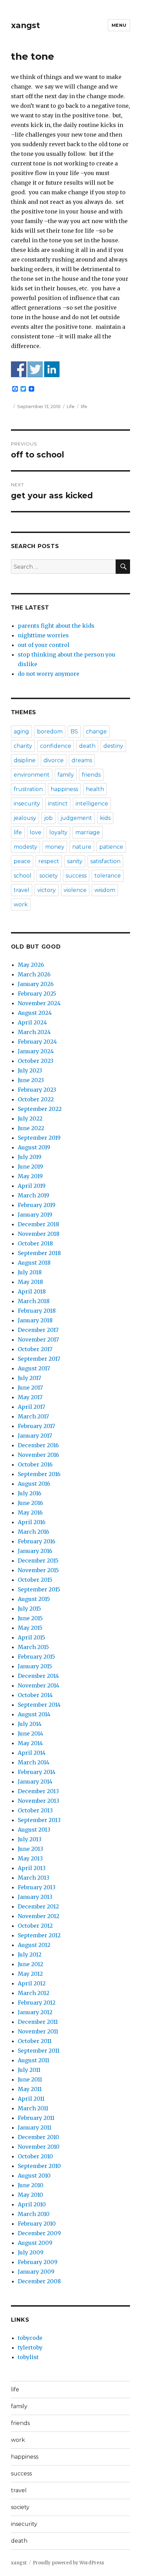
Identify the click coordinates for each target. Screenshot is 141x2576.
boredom (50, 732)
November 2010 (39, 2147)
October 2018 (35, 1243)
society (49, 876)
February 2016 (37, 1541)
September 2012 (39, 1935)
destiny (113, 746)
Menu (119, 25)
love (36, 832)
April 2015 (31, 1637)
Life (71, 406)
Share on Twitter (35, 369)
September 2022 (40, 1109)
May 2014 (30, 1743)
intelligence (92, 804)
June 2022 (31, 1128)
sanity (75, 861)
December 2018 (39, 1224)
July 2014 (30, 1724)
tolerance (108, 876)
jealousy (25, 818)
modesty (25, 847)
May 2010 (30, 2195)
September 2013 (39, 1820)
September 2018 (39, 1253)
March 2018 (34, 1301)
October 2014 (35, 1695)
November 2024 (39, 1003)
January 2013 (35, 1897)
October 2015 (35, 1580)
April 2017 (31, 1407)
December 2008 (39, 2281)
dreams (82, 760)
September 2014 (39, 1705)
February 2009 (38, 2262)
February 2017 (36, 1426)
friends (91, 775)
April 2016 (32, 1522)
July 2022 (30, 1118)
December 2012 (38, 1906)
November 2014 (39, 1685)
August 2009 (35, 2243)
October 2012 (35, 1926)
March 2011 (33, 2108)
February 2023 (37, 1090)
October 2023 (36, 1061)
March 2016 (34, 1532)
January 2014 (35, 1782)
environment (32, 775)
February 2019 (37, 1205)
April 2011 (31, 2099)
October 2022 (36, 1099)
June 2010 (31, 2185)
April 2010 (32, 2204)
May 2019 (30, 1176)
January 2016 (35, 1551)
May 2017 (30, 1397)
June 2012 (30, 1964)
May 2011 (30, 2089)
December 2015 (38, 1560)
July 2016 (30, 1493)
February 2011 (36, 2118)
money (55, 847)
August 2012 (34, 1945)
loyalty (58, 832)
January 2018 (35, 1320)
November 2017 (38, 1339)
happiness (64, 789)
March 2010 (34, 2214)
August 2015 (34, 1599)
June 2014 (30, 1733)
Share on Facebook (19, 369)
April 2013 (32, 1868)
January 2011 (35, 2127)
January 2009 (36, 2272)
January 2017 (35, 1436)
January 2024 (36, 1051)
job (48, 818)
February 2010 (37, 2224)
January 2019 (35, 1215)
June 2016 (30, 1503)
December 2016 (38, 1445)
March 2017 (33, 1416)
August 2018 (34, 1263)
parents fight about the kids (56, 626)
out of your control (44, 645)
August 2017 (34, 1368)
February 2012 (37, 2003)
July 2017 (29, 1378)
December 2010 (39, 2137)
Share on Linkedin (52, 369)
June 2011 (30, 2079)
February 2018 (37, 1311)
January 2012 (35, 2012)
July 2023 (30, 1070)
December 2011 (38, 2022)
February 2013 (37, 1887)
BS (74, 732)
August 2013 (34, 1830)
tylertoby (30, 2347)
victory (47, 890)
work (21, 904)
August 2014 (34, 1714)
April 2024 (32, 1022)
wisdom (105, 890)
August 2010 (34, 2175)
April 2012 (32, 1983)
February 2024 (37, 1042)
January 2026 (36, 984)
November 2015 (38, 1570)
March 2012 (34, 1993)
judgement (76, 818)
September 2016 (39, 1474)
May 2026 (31, 965)
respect (49, 861)
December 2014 (38, 1676)
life (84, 406)
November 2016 (39, 1455)
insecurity (27, 804)
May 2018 (30, 1282)
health (95, 789)
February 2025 (37, 994)
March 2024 (34, 1032)
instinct (58, 804)
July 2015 (29, 1609)
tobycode (30, 2338)
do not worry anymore (49, 674)
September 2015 (39, 1589)
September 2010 (39, 2166)
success (76, 876)
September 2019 (39, 1138)
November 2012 (39, 1916)
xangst (25, 25)
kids (105, 818)
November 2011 (38, 2031)
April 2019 (32, 1186)
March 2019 (34, 1195)
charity (23, 746)
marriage (88, 832)
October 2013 (35, 1810)
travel (22, 890)
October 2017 (35, 1349)
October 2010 (35, 2156)
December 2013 (38, 1791)
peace (22, 861)
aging (21, 732)
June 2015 (30, 1618)
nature (82, 847)
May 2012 (30, 1974)
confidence (56, 746)
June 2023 (31, 1080)
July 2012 (30, 1954)
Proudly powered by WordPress (68, 2563)
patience (111, 847)
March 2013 (34, 1878)
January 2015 (35, 1666)
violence (75, 890)
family (66, 775)
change (96, 732)
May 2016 (30, 1512)
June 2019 (30, 1167)
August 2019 (34, 1147)
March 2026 (34, 974)
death (87, 746)
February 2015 (36, 1657)
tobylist (28, 2357)
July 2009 (31, 2252)
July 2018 (30, 1272)
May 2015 (30, 1628)
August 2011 (34, 2060)
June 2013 (30, 1849)
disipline (25, 760)
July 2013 (30, 1839)
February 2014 (37, 1772)
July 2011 (29, 2070)
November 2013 (39, 1801)
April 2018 (32, 1291)
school (23, 876)
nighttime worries (43, 635)
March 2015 (33, 1647)
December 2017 (38, 1330)
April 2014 (32, 1753)
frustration (28, 789)
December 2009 (39, 2233)
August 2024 (35, 1013)
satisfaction (105, 861)
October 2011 (35, 2041)
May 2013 (30, 1858)
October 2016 (35, 1464)
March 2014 (34, 1762)
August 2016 (34, 1484)
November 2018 (39, 1234)
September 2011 (39, 2051)
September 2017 (39, 1359)
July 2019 (30, 1157)
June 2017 (30, 1388)
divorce (54, 760)
